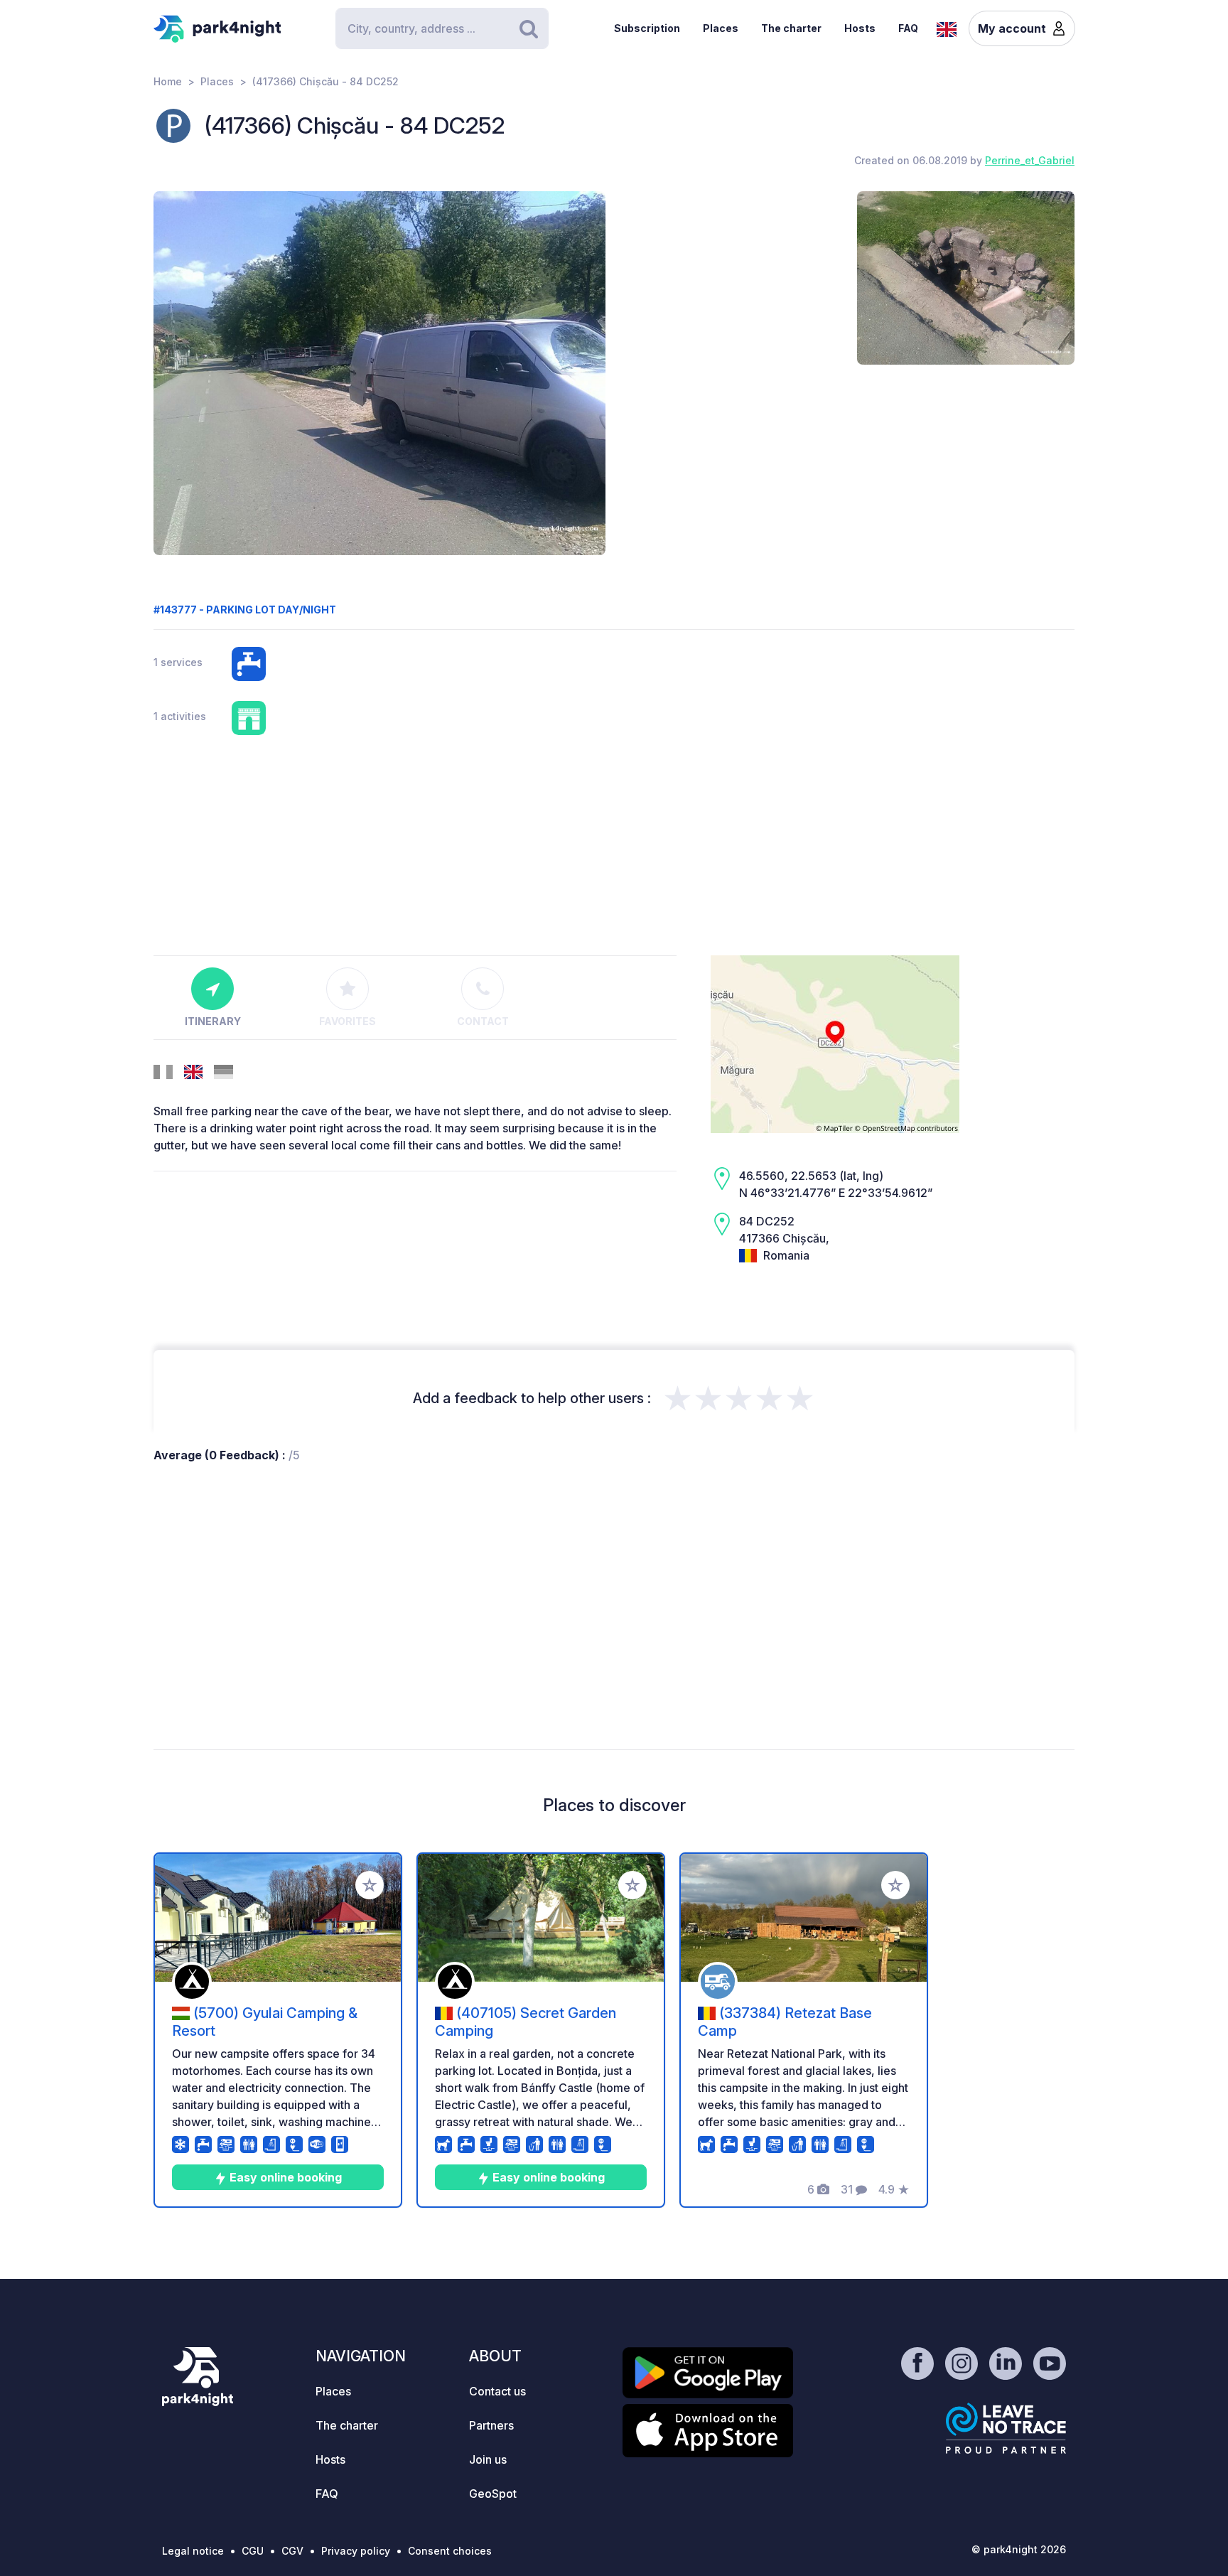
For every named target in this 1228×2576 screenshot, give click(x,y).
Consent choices (450, 2551)
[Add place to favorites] (370, 1885)
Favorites (348, 1021)
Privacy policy (356, 2551)
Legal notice (193, 2551)
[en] (947, 28)
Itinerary (213, 1021)
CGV (292, 2551)
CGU (253, 2551)
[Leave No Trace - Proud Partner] (1006, 2428)
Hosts (860, 28)
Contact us (497, 2391)
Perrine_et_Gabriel (1030, 160)
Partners (491, 2425)
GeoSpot (493, 2494)
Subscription (647, 28)
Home (168, 81)
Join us (488, 2459)
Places (721, 28)
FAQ (908, 28)
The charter (791, 28)
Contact (483, 1021)
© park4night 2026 (1019, 2549)
